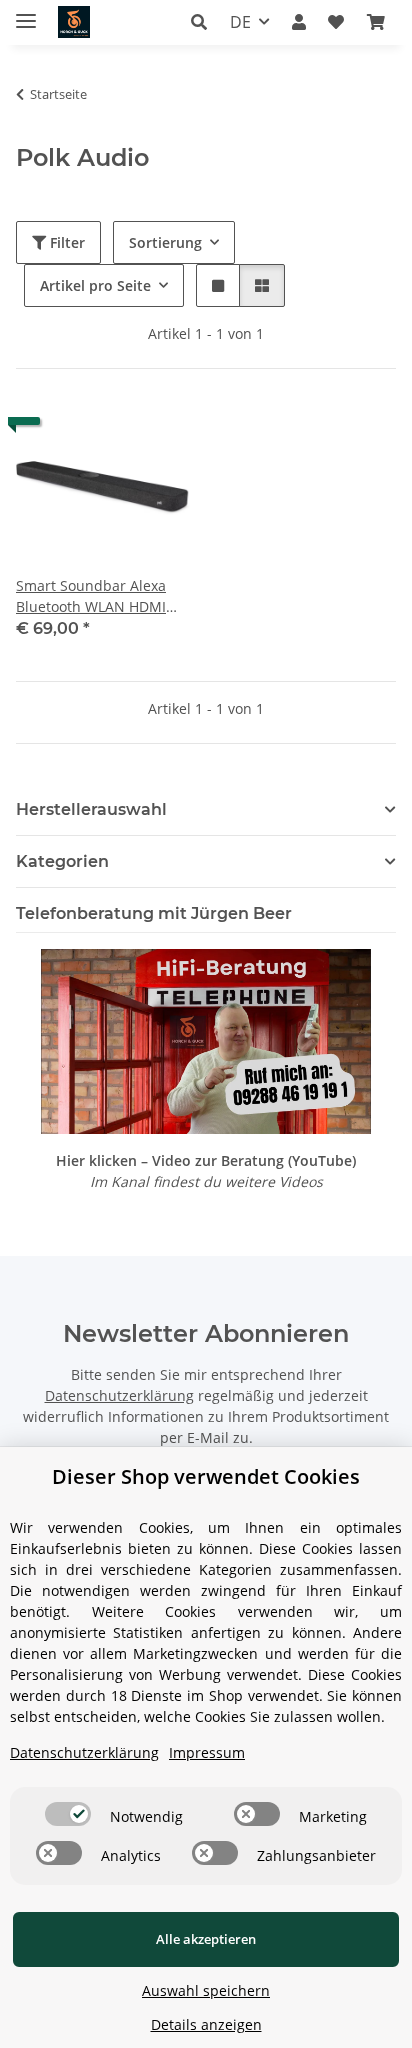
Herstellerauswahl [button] (91, 809)
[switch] (68, 1814)
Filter (65, 242)
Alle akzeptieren (206, 1939)
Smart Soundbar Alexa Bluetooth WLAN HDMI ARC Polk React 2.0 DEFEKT (91, 596)
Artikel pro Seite (95, 285)
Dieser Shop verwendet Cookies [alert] (206, 1476)
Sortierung (165, 242)
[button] (204, 22)
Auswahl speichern (206, 1990)
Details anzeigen (206, 2024)
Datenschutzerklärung (119, 1395)
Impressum (207, 1752)
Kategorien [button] (62, 861)
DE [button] (240, 22)
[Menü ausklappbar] (26, 12)
